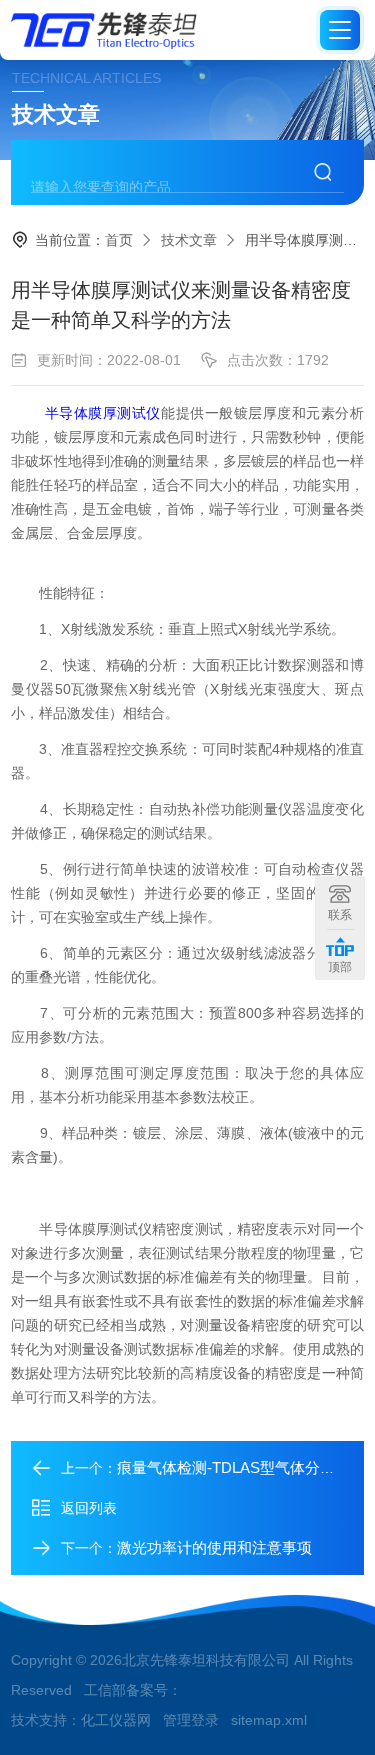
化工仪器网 (116, 1720)
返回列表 (89, 1508)
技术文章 (189, 240)
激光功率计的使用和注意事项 (214, 1547)
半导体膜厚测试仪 (103, 413)
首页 (119, 240)
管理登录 (191, 1720)
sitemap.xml (269, 1720)
